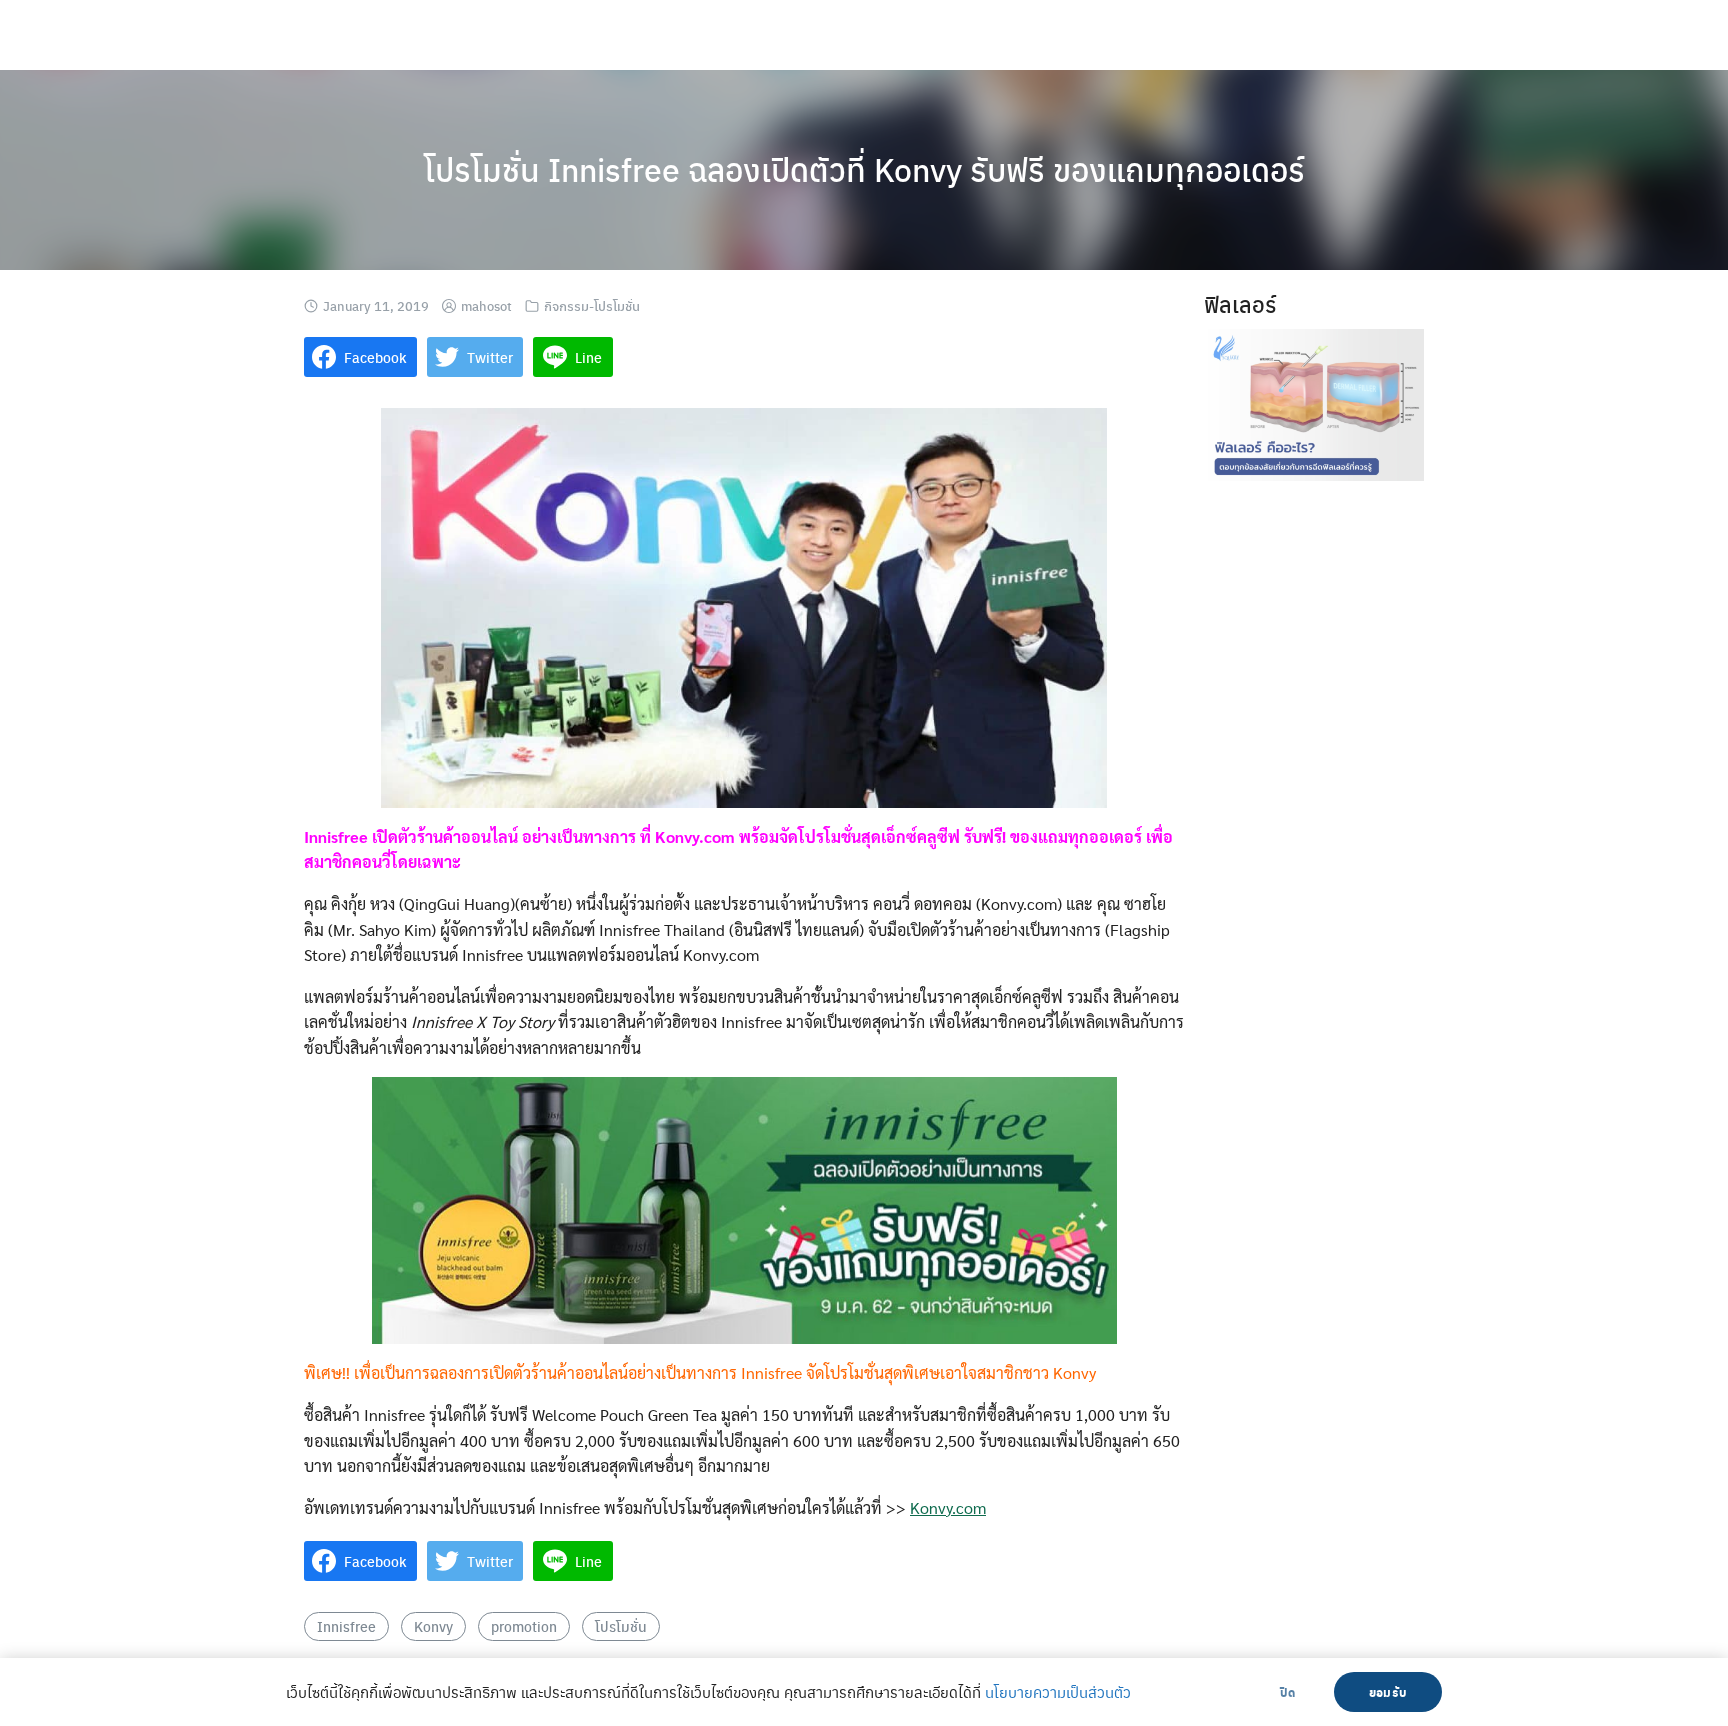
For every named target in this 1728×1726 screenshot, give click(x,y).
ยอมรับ (1388, 1692)
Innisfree (346, 1626)
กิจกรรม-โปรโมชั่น (592, 305)
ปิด (1287, 1692)
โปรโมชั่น (621, 1626)
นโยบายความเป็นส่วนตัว (1058, 1692)
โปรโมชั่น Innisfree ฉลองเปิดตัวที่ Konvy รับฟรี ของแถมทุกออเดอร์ (864, 169)
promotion (524, 1626)
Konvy (433, 1626)
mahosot (486, 305)
